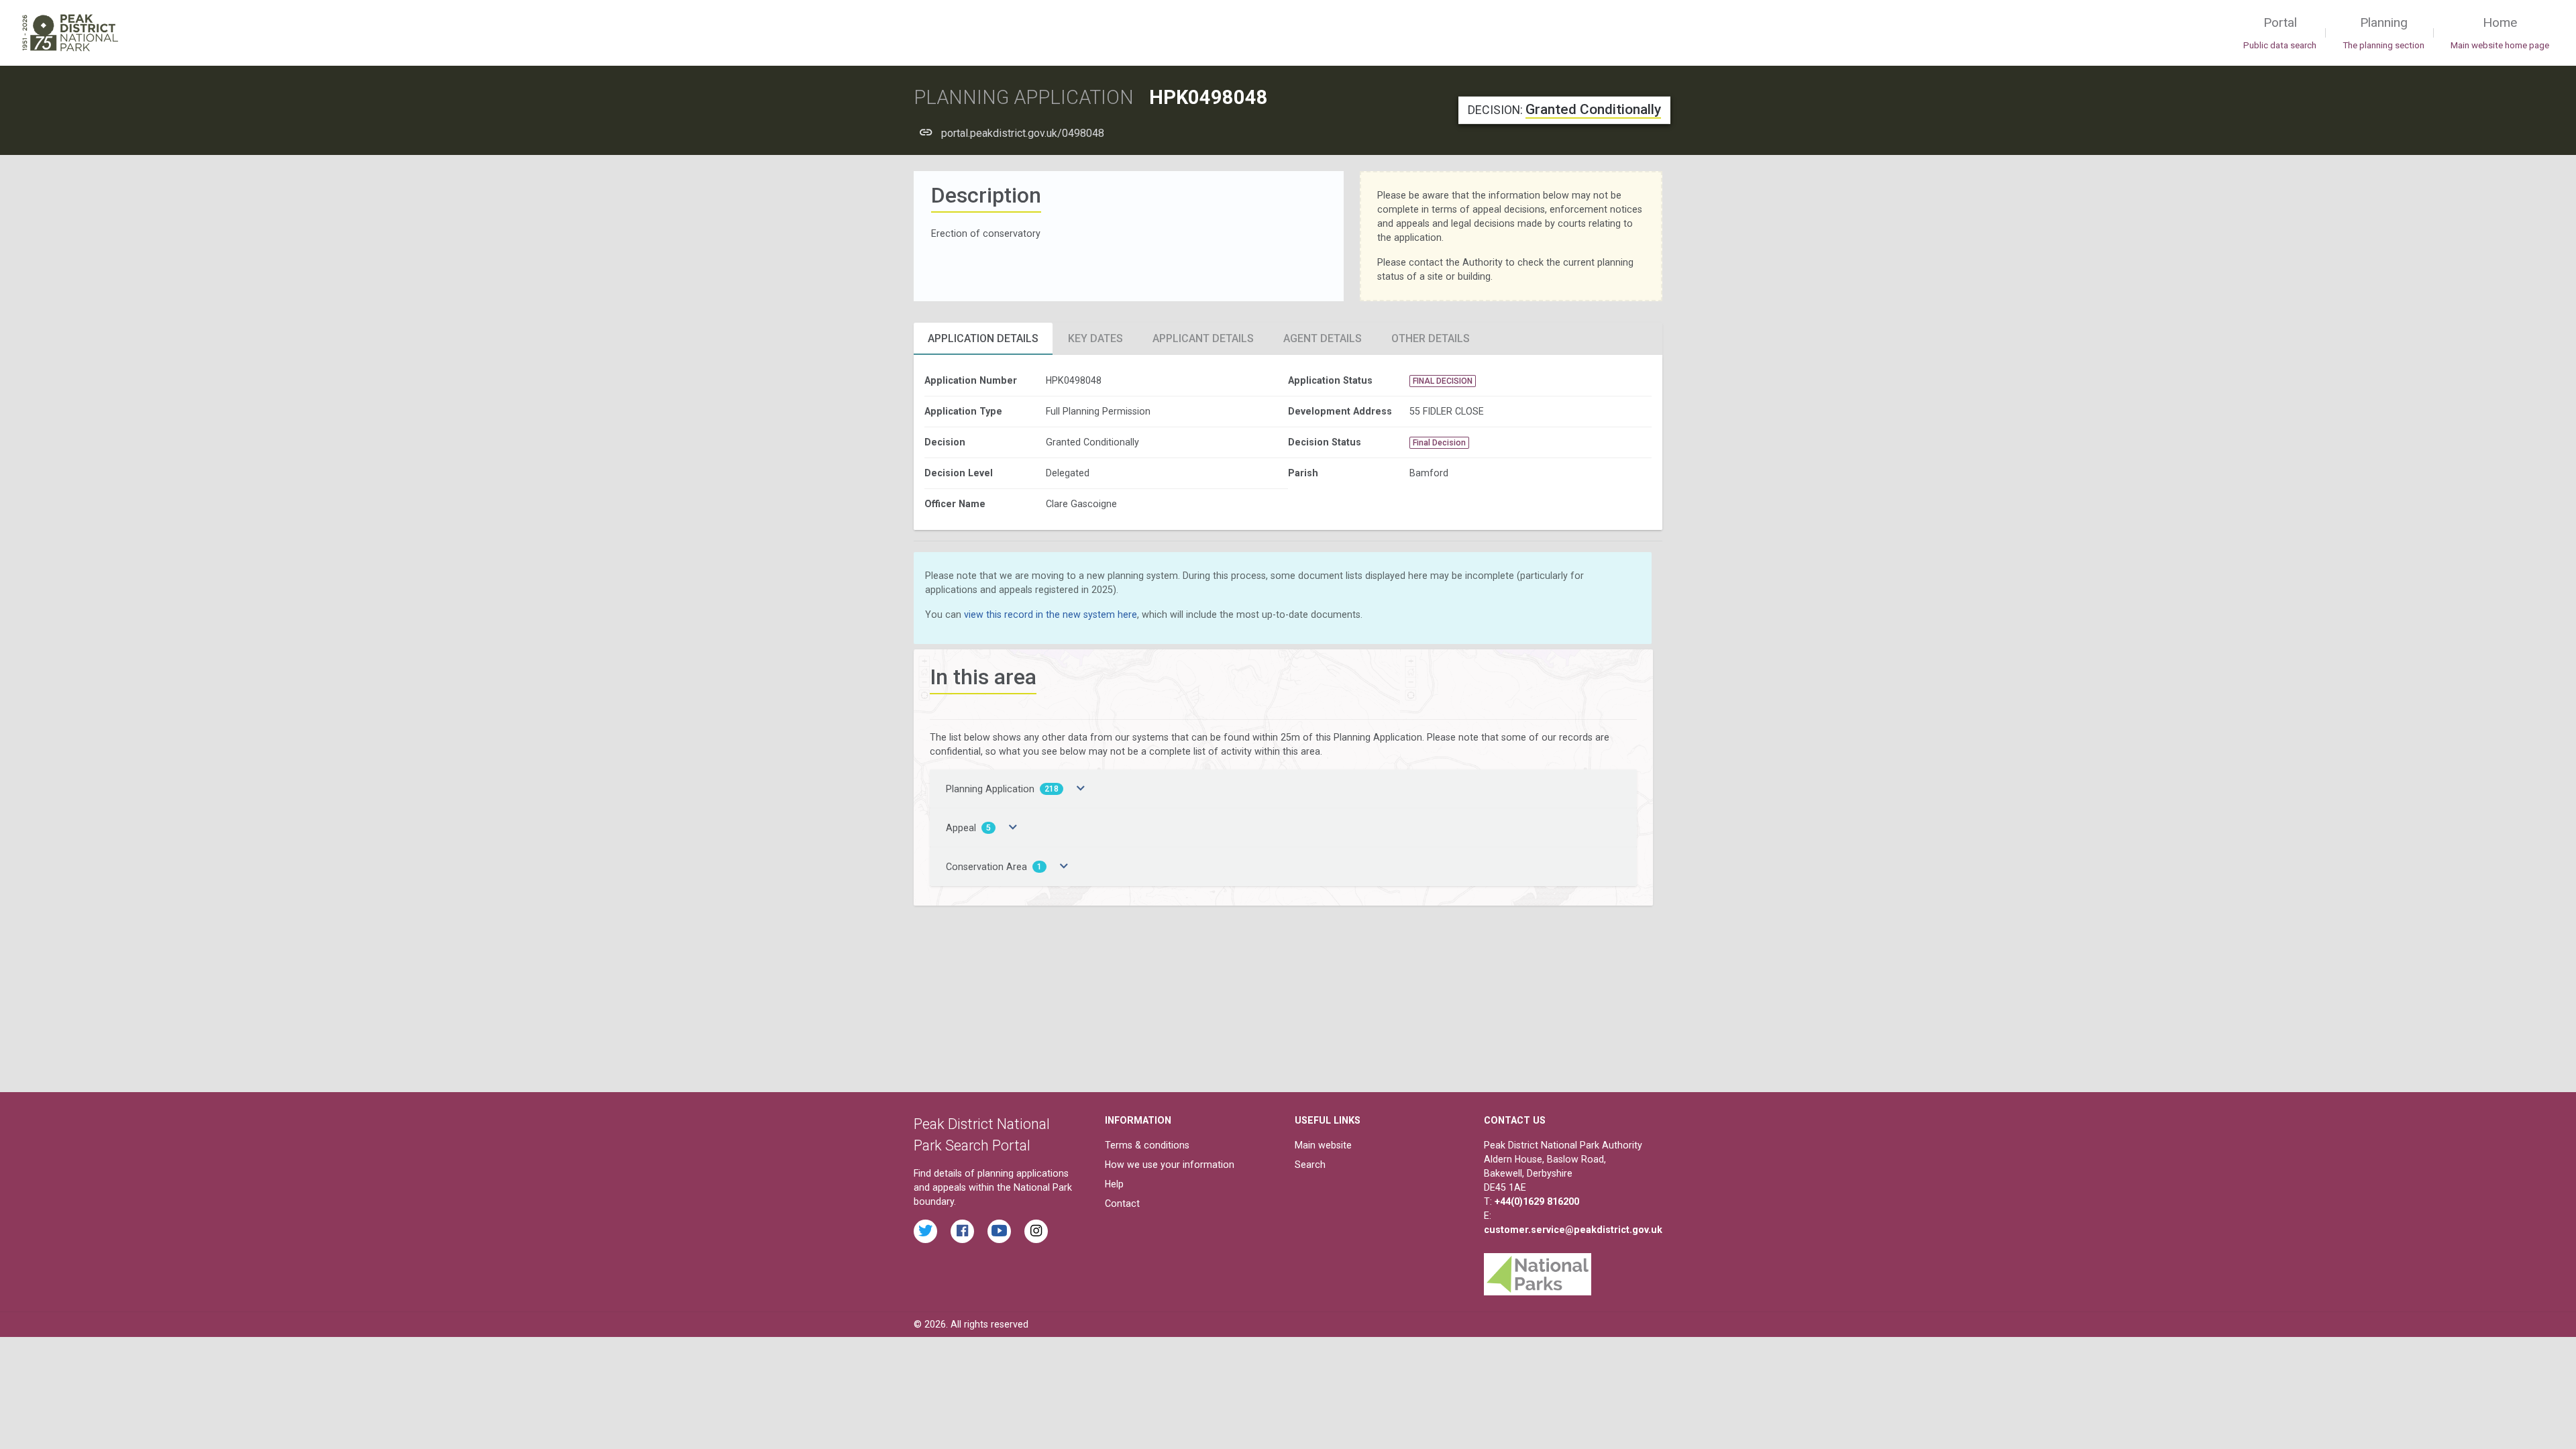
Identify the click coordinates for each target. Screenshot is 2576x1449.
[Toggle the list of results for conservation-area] (1064, 867)
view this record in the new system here (1051, 614)
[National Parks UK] (1538, 1271)
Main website (1323, 1145)
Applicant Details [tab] (1203, 338)
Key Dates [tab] (1095, 338)
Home (2500, 33)
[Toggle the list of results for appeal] (1013, 828)
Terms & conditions (1147, 1145)
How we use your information (1170, 1165)
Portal (2280, 33)
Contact (1122, 1203)
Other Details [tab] (1431, 338)
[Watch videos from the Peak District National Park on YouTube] (999, 1231)
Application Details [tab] (983, 338)
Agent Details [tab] (1323, 338)
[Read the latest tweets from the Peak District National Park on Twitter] (925, 1231)
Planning (2383, 33)
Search (1310, 1165)
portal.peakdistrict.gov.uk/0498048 (1023, 133)
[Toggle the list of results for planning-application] (1081, 789)
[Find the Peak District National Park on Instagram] (1036, 1231)
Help (1114, 1184)
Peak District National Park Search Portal (982, 1135)
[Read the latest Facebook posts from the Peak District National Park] (962, 1231)
